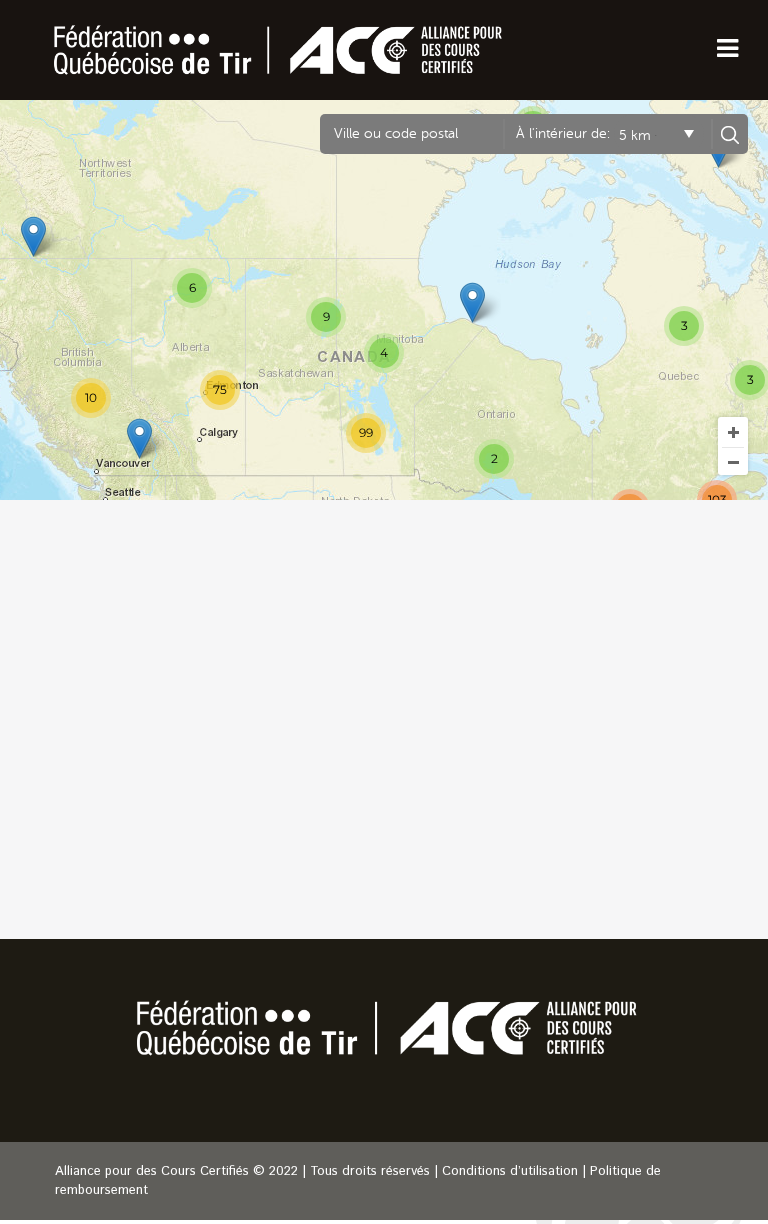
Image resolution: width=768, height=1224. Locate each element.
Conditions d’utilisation (510, 1171)
